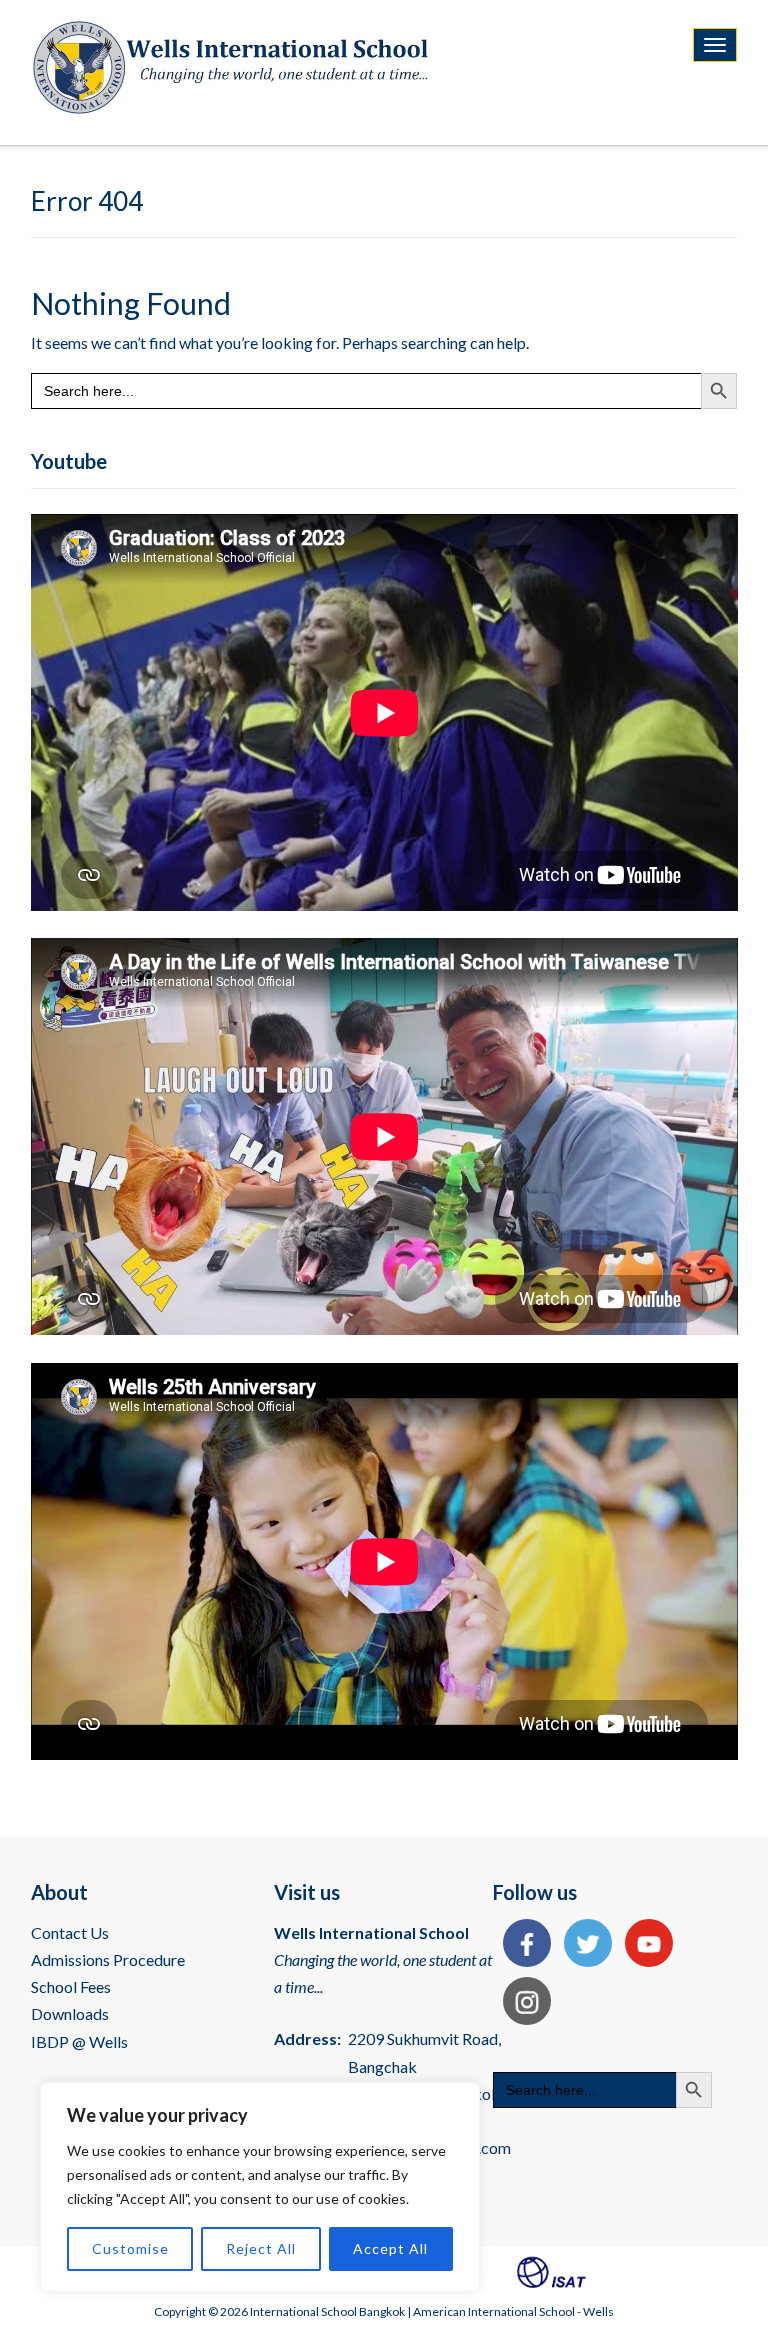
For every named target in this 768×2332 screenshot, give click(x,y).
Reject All (261, 2248)
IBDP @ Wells (79, 2041)
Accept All (390, 2248)
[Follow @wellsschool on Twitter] (583, 1945)
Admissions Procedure (108, 1959)
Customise (130, 2248)
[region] (260, 2187)
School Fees (71, 1986)
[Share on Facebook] (522, 1945)
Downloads (70, 2013)
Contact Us (70, 1932)
